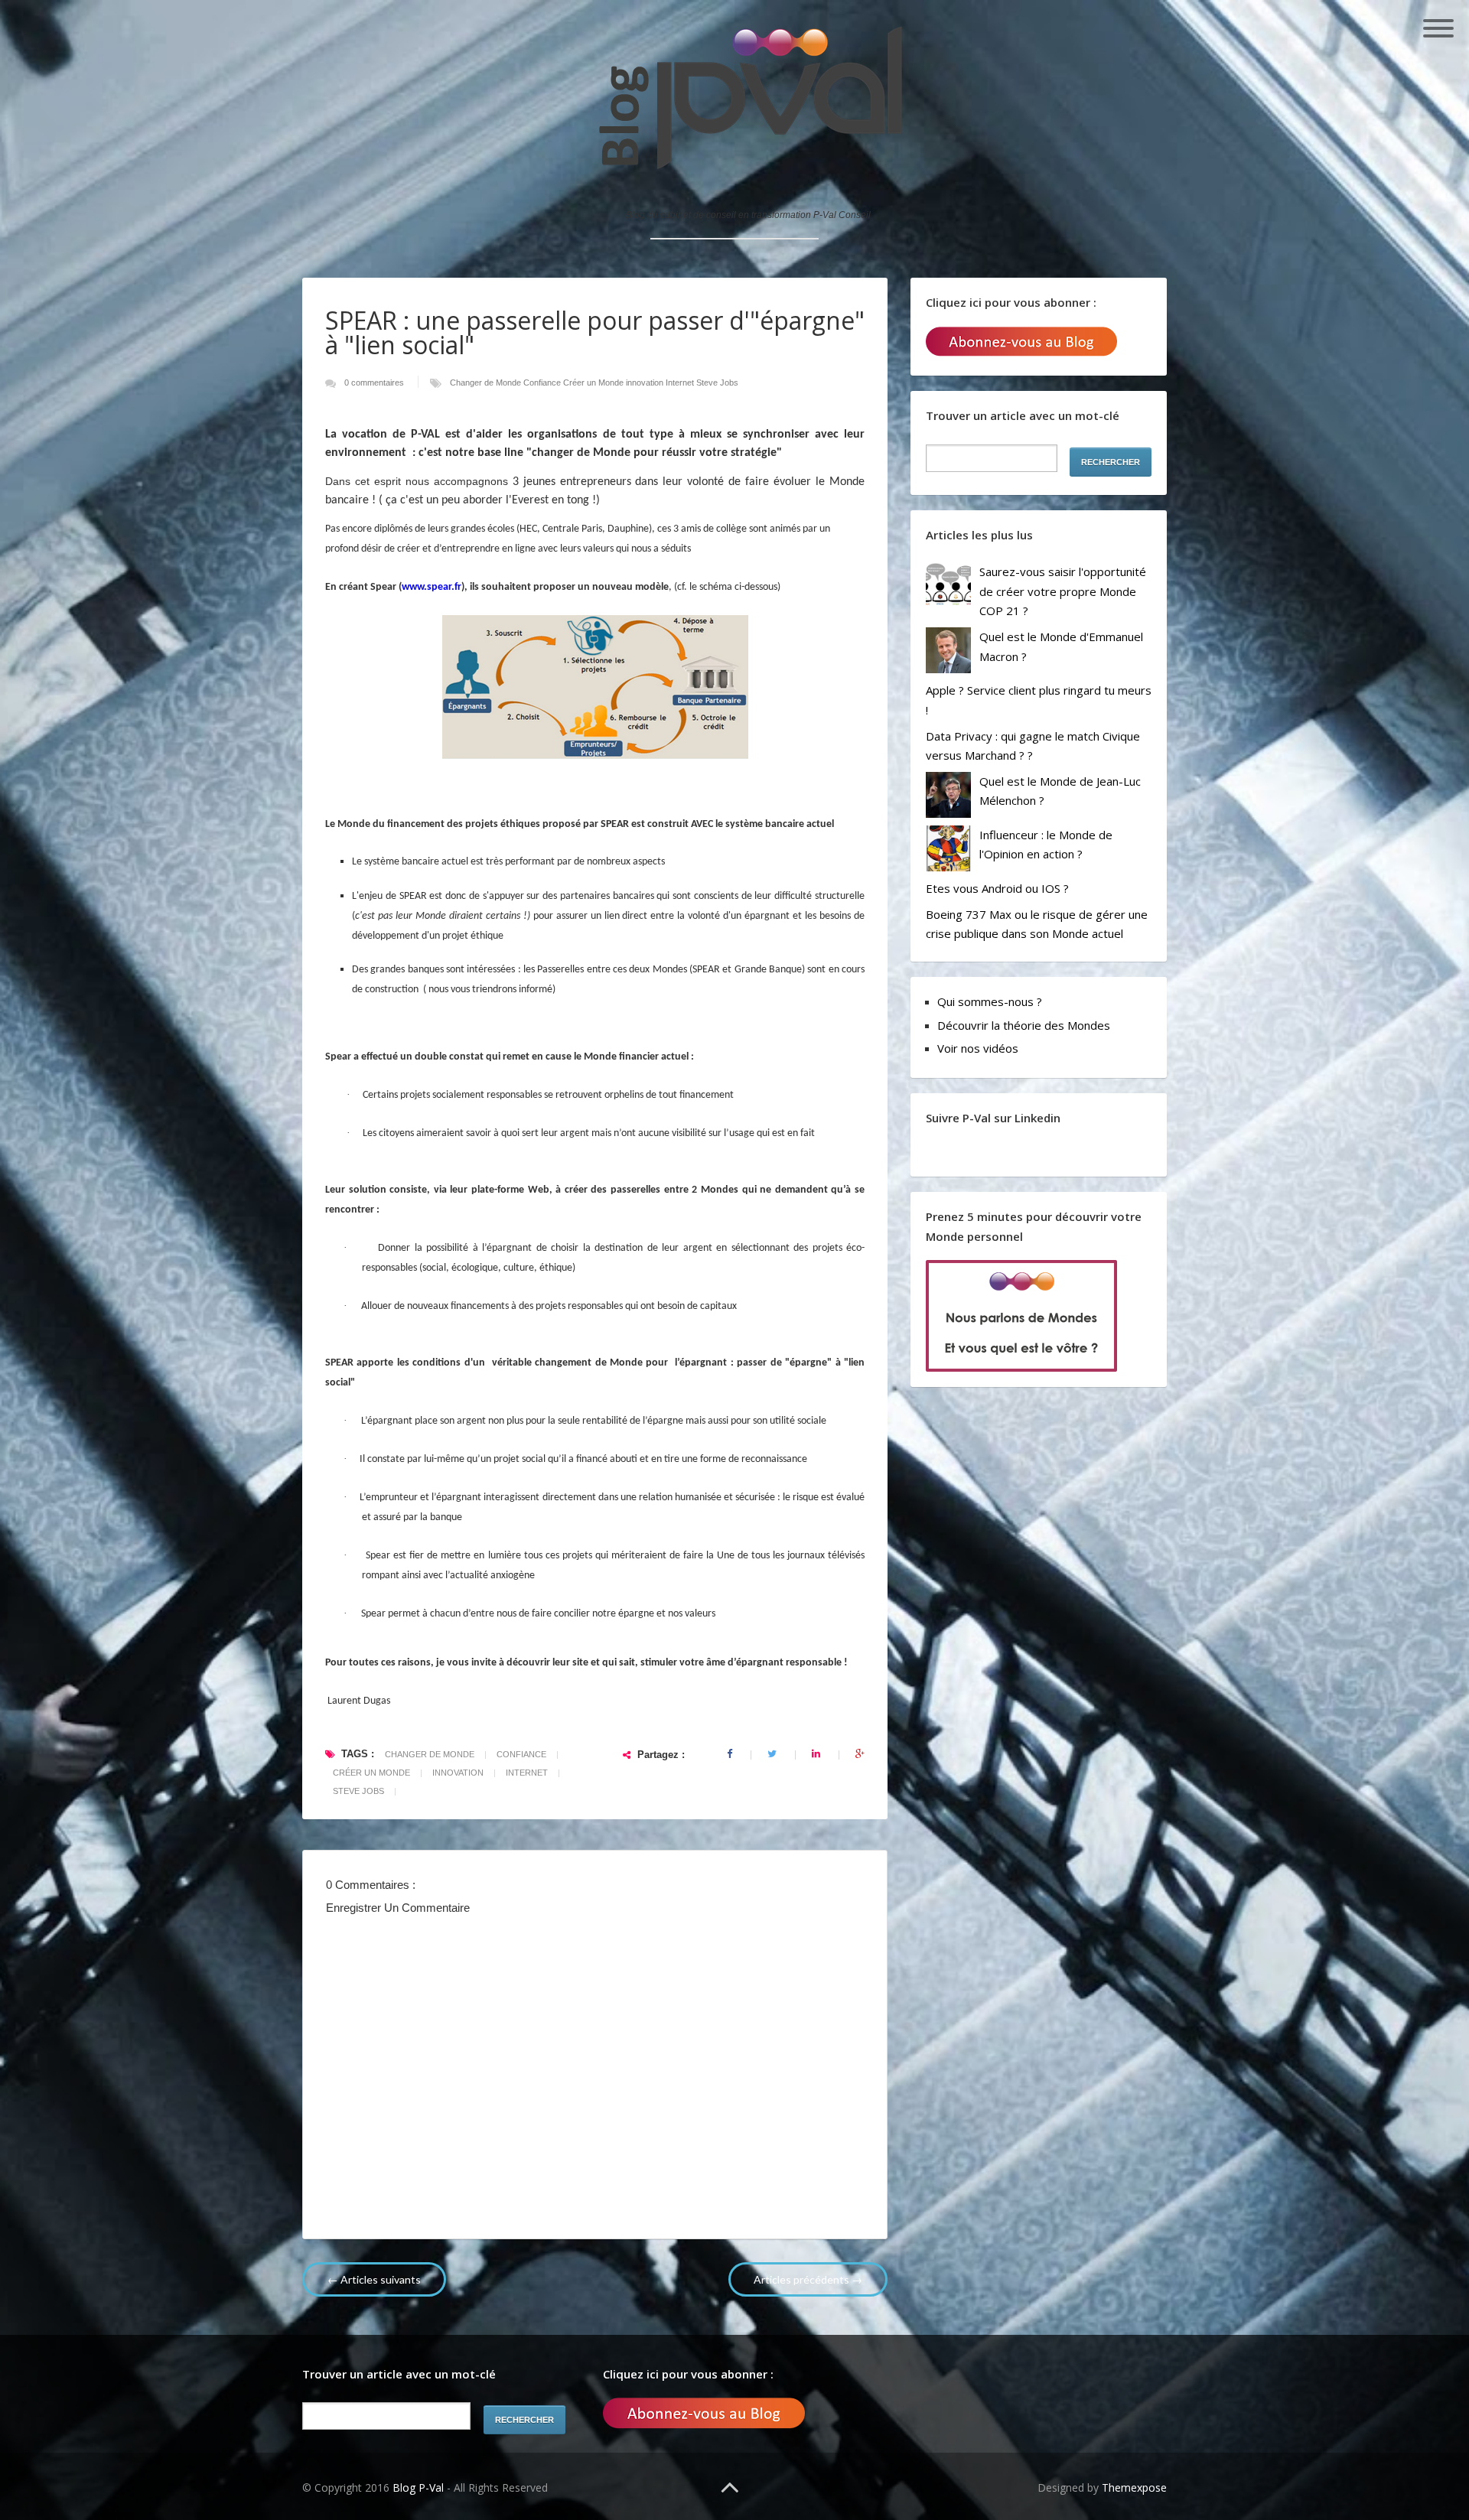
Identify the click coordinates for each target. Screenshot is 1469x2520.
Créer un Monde (594, 383)
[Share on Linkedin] (817, 1754)
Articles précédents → (808, 2279)
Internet (681, 383)
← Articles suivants (374, 2279)
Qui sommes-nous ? (990, 1001)
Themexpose (1134, 2487)
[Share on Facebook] (731, 1754)
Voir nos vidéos (978, 1048)
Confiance (543, 383)
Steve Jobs (717, 383)
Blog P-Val (420, 2487)
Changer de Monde (487, 383)
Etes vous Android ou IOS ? (997, 888)
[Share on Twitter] (773, 1754)
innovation (646, 383)
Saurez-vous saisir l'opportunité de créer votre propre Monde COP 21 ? (1063, 591)
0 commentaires (375, 383)
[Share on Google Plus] (860, 1754)
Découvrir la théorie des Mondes (1024, 1025)
